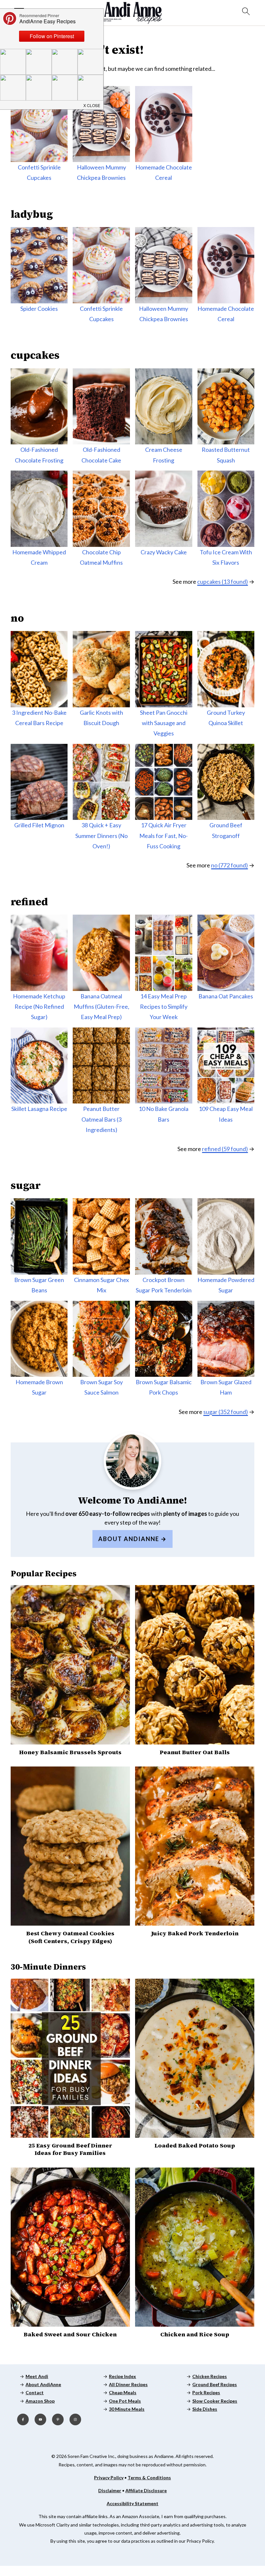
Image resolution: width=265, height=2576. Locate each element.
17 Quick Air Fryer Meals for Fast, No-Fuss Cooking (164, 836)
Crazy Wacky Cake (164, 552)
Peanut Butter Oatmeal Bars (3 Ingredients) (101, 1119)
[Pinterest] (58, 2419)
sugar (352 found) (226, 1412)
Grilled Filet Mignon (39, 825)
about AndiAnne (129, 1539)
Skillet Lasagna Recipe (39, 1109)
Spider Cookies (39, 309)
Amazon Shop (40, 2401)
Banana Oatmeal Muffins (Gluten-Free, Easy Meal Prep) (101, 1007)
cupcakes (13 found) (223, 582)
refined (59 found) (225, 1149)
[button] (92, 104)
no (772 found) (229, 865)
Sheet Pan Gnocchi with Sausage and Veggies (164, 723)
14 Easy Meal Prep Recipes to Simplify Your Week (164, 1007)
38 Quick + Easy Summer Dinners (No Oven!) (101, 836)
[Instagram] (75, 2419)
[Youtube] (40, 2419)
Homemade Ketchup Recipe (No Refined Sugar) (39, 1007)
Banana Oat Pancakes (226, 996)
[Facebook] (23, 2419)
